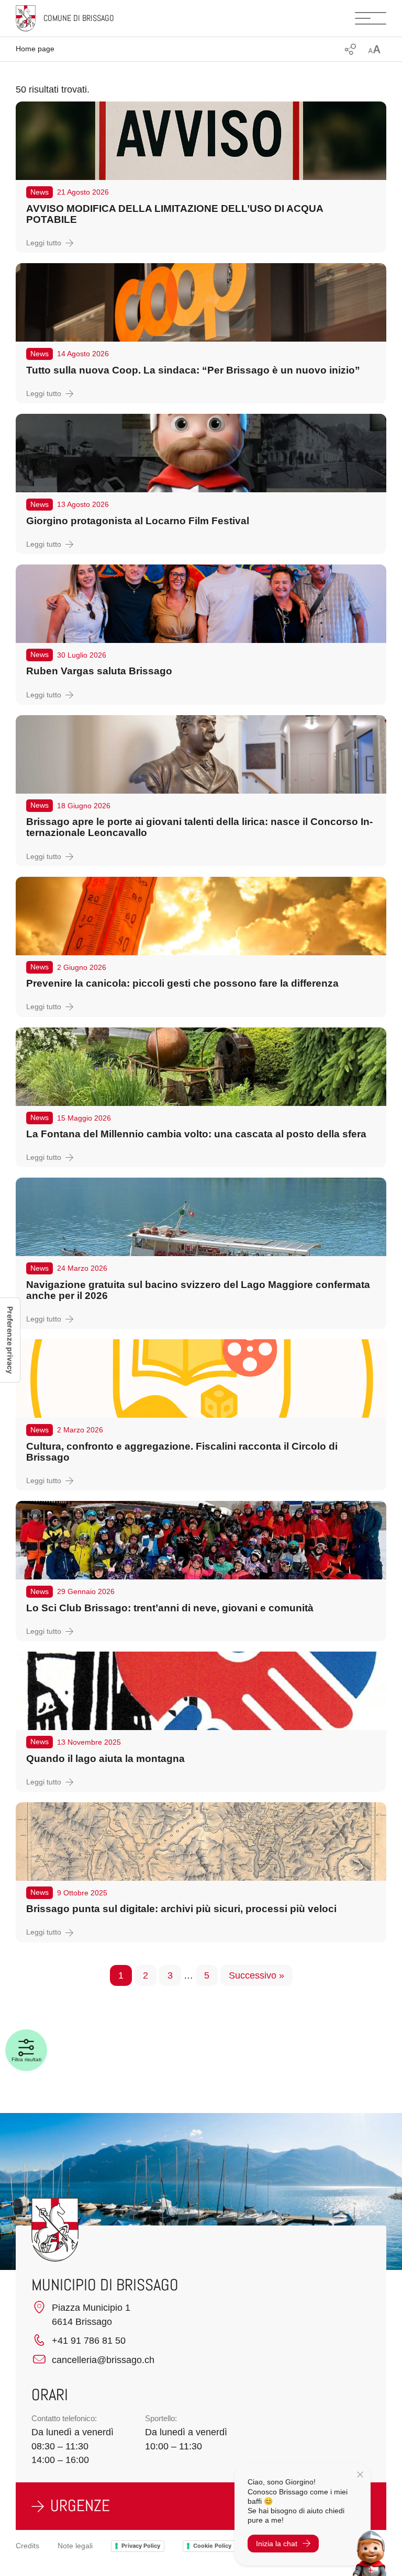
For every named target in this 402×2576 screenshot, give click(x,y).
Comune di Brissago (79, 18)
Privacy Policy (141, 2546)
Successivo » (256, 1975)
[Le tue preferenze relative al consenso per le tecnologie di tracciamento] (10, 1340)
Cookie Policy (212, 2546)
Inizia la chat (277, 2544)
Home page (35, 49)
